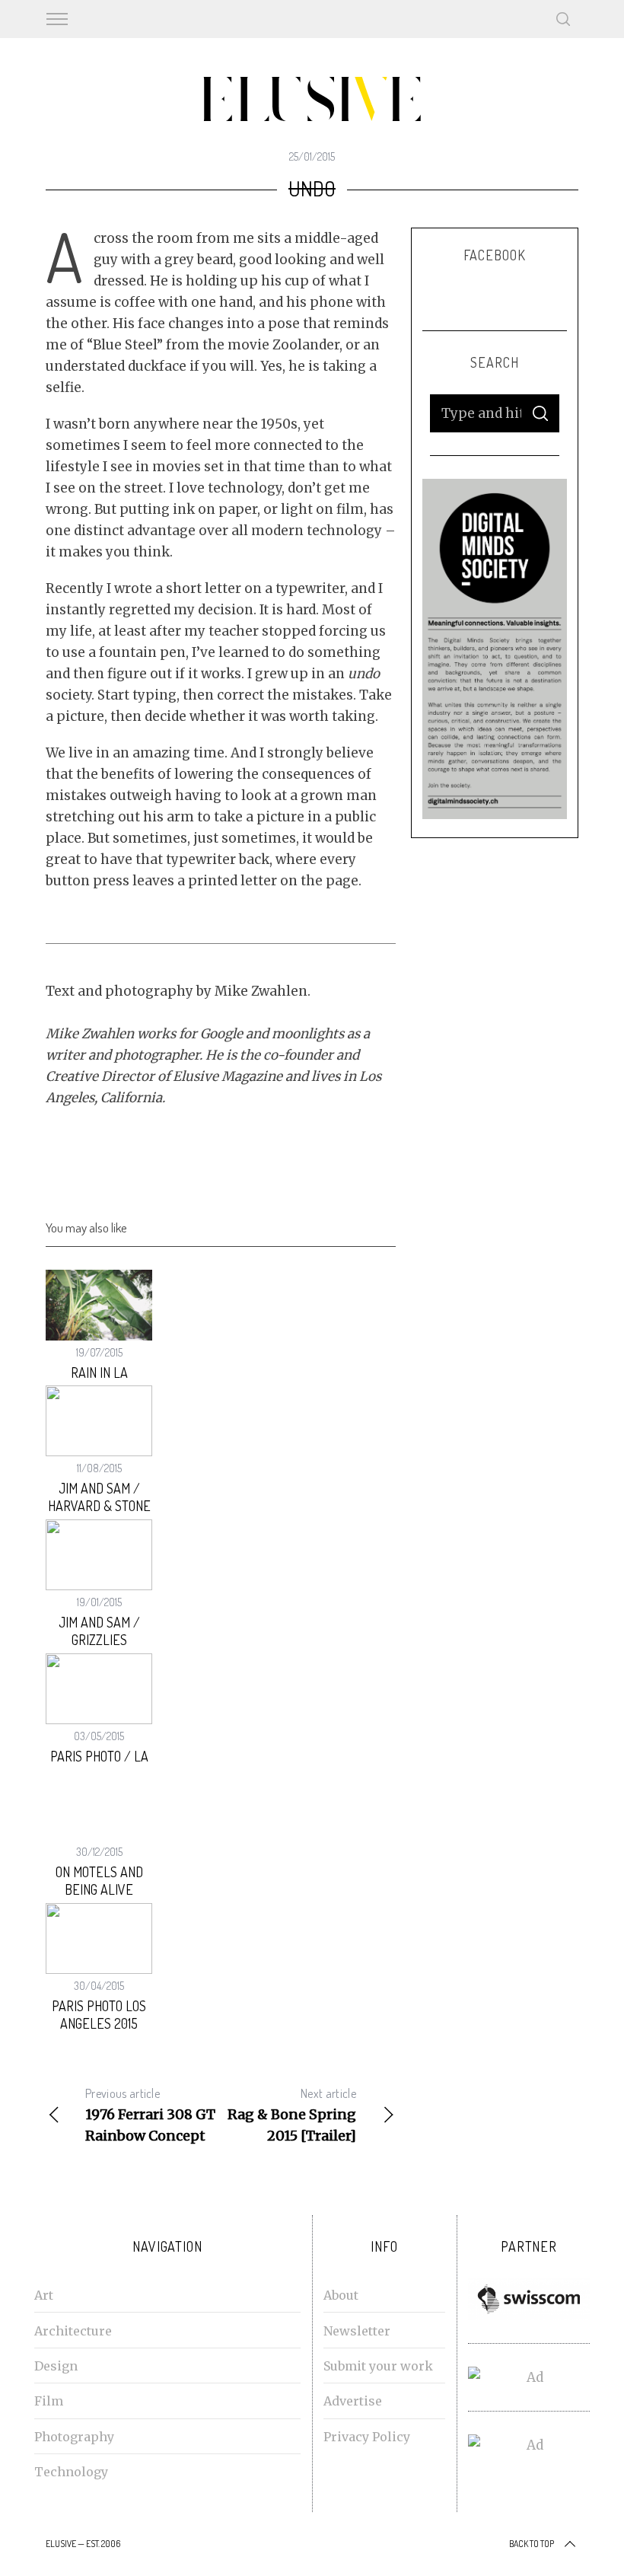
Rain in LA (99, 1372)
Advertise (353, 2401)
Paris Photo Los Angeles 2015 (99, 2015)
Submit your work (378, 2366)
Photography (74, 2437)
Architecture (73, 2331)
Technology (71, 2472)
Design (56, 2366)
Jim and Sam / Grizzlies (99, 1631)
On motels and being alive (99, 1881)
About (341, 2295)
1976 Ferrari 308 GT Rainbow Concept (150, 2115)
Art (44, 2295)
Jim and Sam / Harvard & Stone (99, 1497)
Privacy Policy (367, 2437)
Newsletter (357, 2331)
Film (49, 2401)
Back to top (532, 2544)
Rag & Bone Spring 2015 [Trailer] (292, 2115)
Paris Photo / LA (99, 1756)
